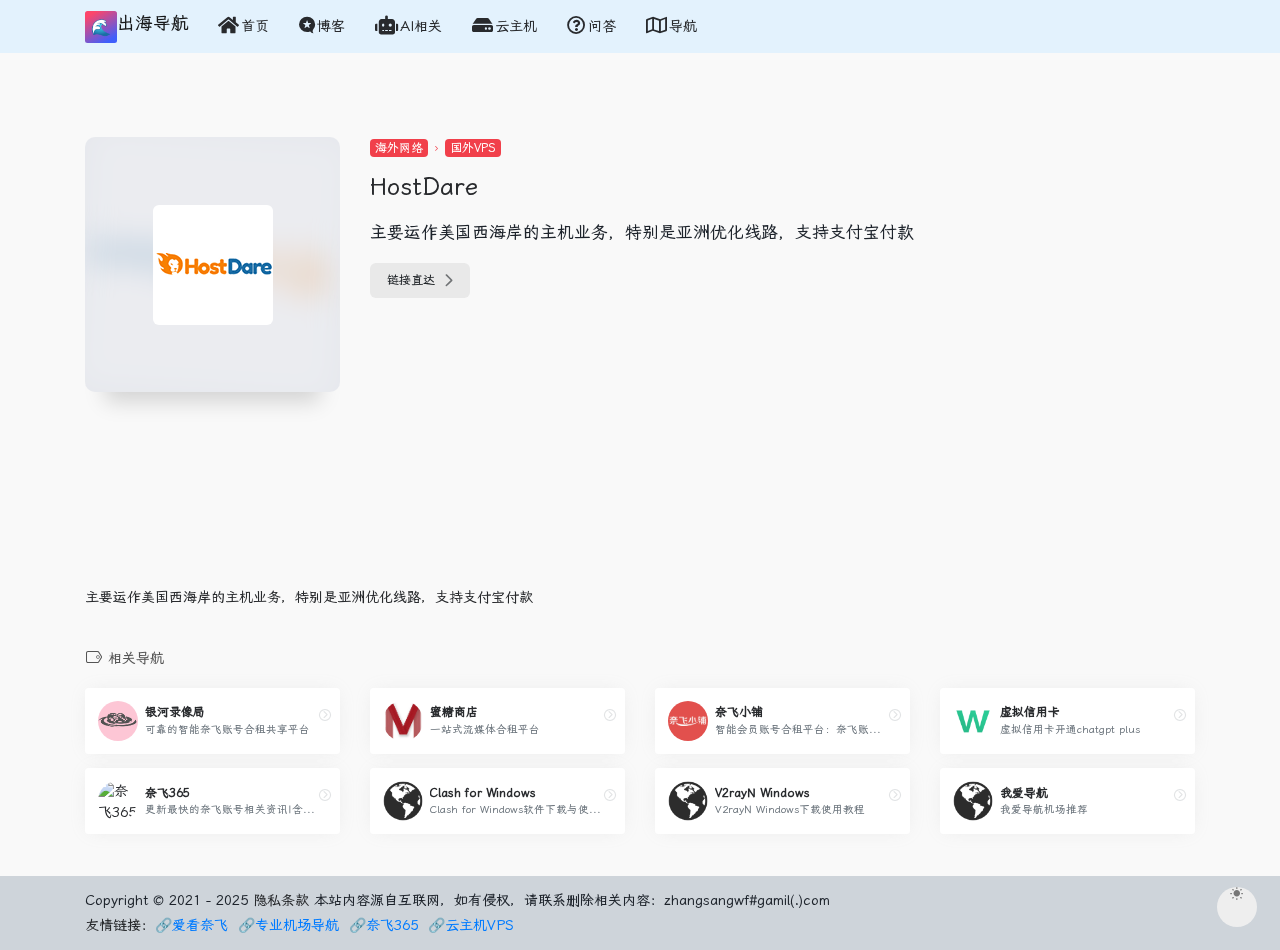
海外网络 (399, 148)
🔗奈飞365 (383, 925)
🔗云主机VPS (471, 925)
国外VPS (473, 148)
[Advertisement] (454, 521)
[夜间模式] (1237, 907)
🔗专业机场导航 (288, 925)
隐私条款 (281, 900)
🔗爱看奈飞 (191, 925)
